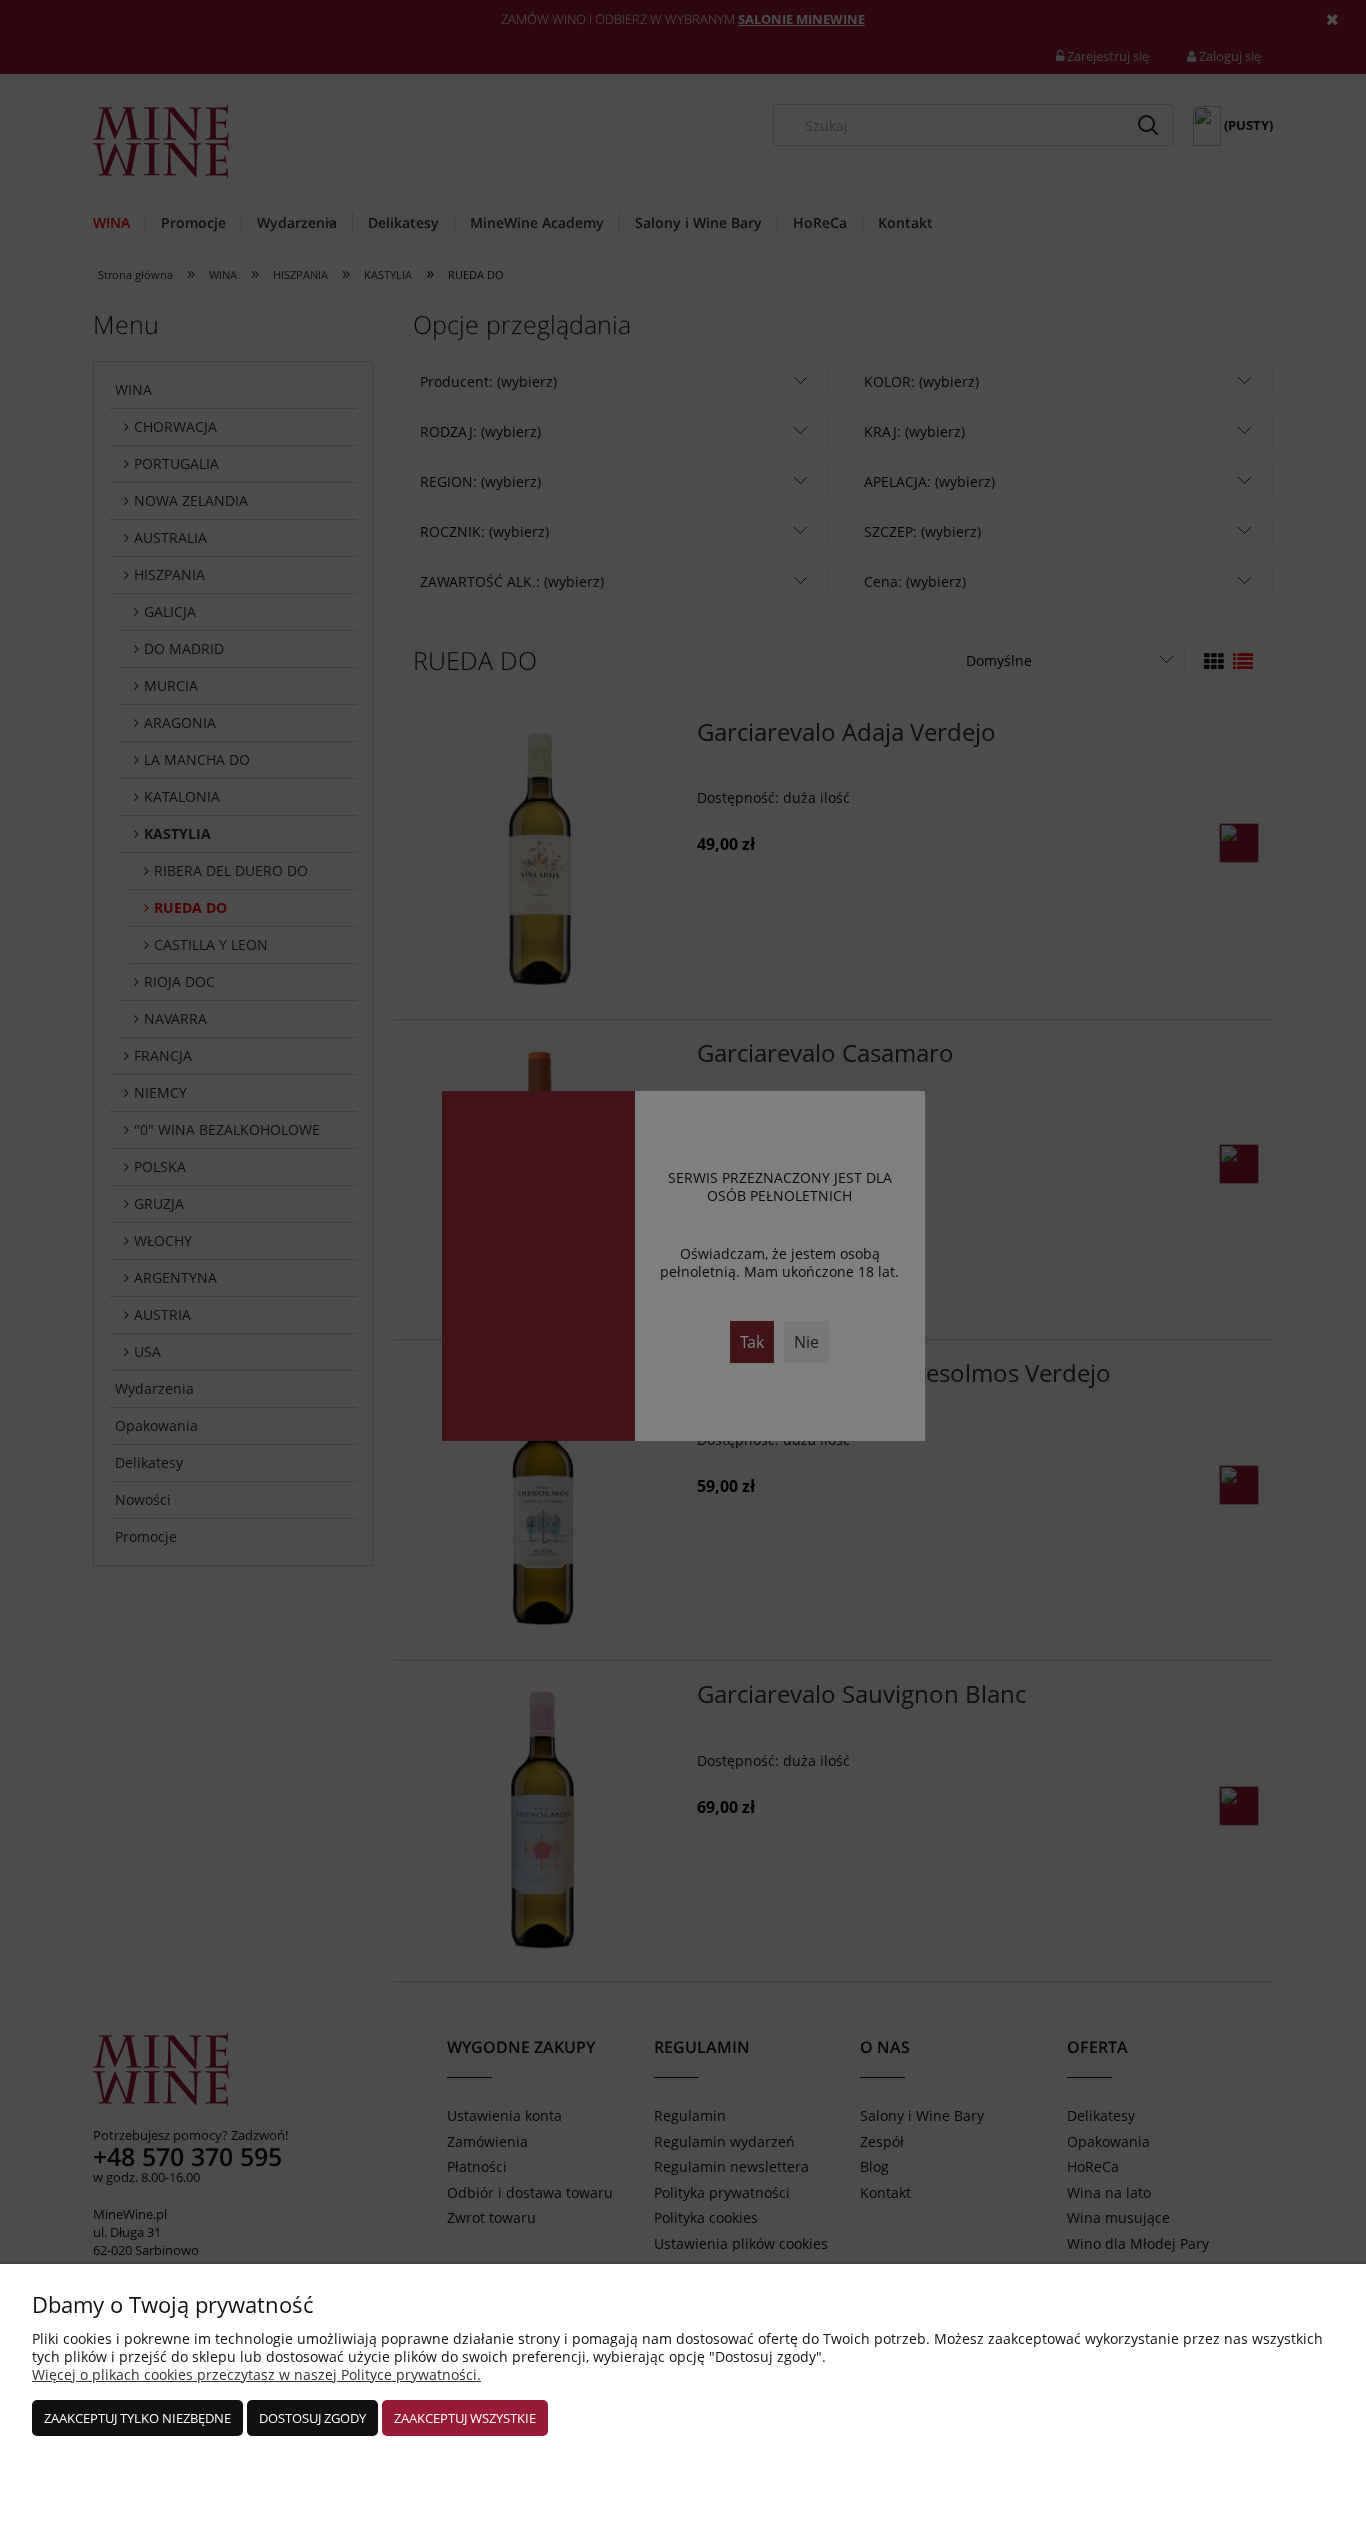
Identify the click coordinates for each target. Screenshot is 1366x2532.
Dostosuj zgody (312, 2418)
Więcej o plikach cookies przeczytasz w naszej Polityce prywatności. (256, 2374)
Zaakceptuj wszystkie (465, 2418)
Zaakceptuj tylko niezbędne (137, 2418)
